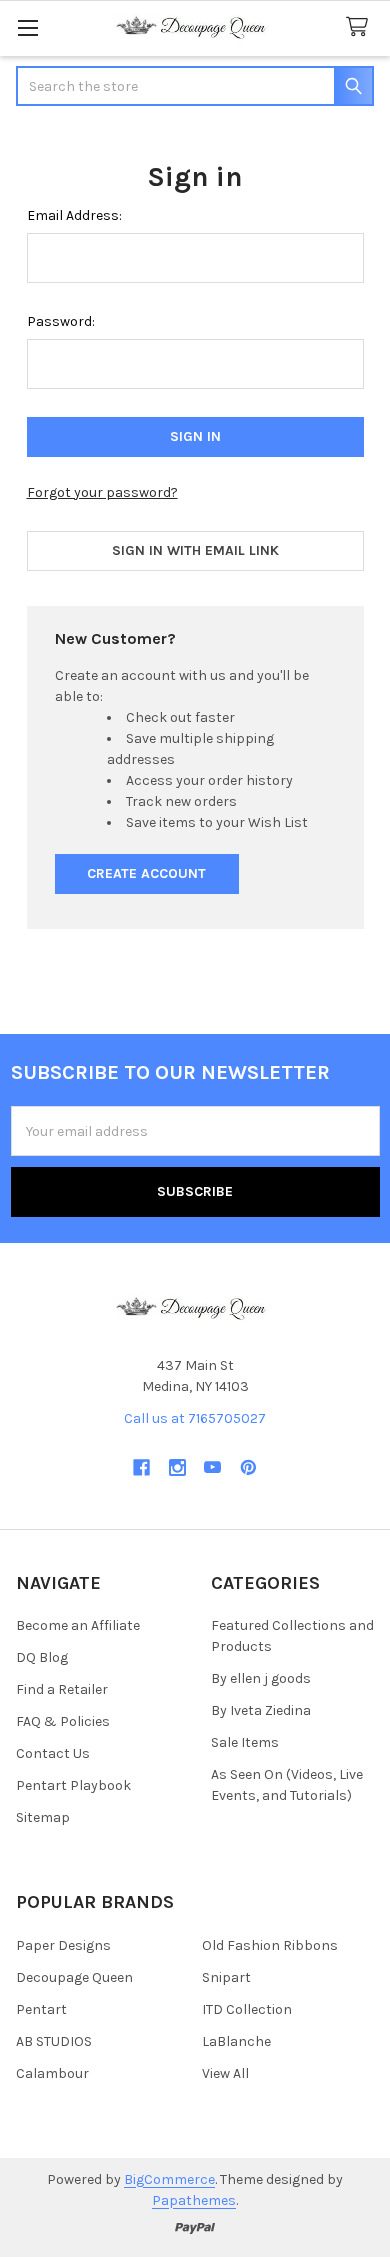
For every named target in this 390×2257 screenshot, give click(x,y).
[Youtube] (212, 1467)
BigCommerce (169, 2179)
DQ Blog (42, 1657)
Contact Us (53, 1753)
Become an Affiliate (78, 1625)
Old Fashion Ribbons (270, 1945)
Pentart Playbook (73, 1785)
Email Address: (74, 215)
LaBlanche (236, 2041)
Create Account (146, 873)
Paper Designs (63, 1945)
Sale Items (245, 1742)
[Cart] (361, 27)
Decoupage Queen (74, 1977)
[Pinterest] (248, 1467)
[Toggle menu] (27, 27)
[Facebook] (141, 1467)
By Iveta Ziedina (261, 1710)
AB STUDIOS (54, 2041)
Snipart (226, 1977)
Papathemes (194, 2200)
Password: (61, 321)
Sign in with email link (195, 550)
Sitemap (43, 1817)
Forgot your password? (102, 492)
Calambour (52, 2073)
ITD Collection (247, 2009)
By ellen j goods (261, 1678)
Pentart (41, 2009)
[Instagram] (177, 1467)
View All (225, 2073)
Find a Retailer (62, 1689)
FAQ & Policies (63, 1721)
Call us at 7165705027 (195, 1418)
